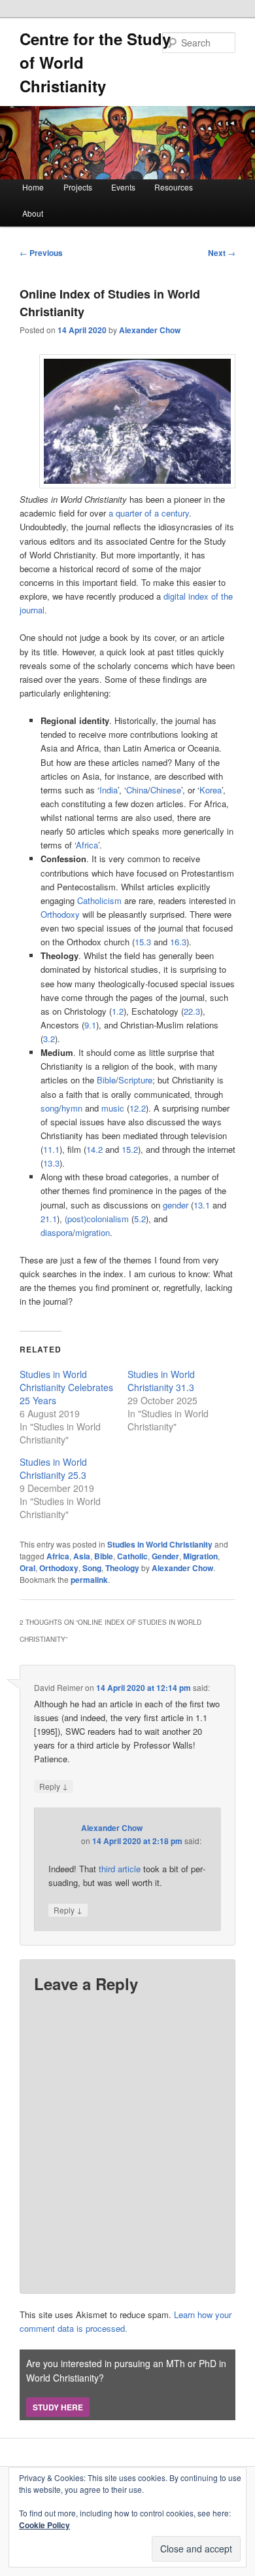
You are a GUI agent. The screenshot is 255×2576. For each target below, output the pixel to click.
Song (92, 1568)
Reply (54, 1786)
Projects (78, 187)
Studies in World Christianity (160, 1544)
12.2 (138, 1108)
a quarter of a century (149, 513)
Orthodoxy (60, 914)
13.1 (202, 1205)
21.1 (49, 1219)
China (137, 790)
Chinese (166, 790)
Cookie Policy (44, 2525)
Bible (106, 1080)
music (113, 1108)
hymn (72, 1108)
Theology (122, 1568)
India (109, 790)
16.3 (178, 942)
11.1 (51, 1149)
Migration (200, 1556)
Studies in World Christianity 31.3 (161, 1381)
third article (120, 1869)
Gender (165, 1556)
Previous (41, 253)
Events (123, 187)
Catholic (132, 1556)
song (50, 1108)
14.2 (94, 1149)
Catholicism (99, 900)
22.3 (192, 1011)
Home (33, 187)
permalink (89, 1580)
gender (176, 1205)
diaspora (57, 1232)
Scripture (135, 1080)
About (33, 213)
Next (222, 253)
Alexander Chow (150, 330)
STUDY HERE (58, 2407)
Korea (211, 790)
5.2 (140, 1219)
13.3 (51, 1163)
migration (93, 1232)
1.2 (118, 1011)
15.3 (143, 942)
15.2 (130, 1149)
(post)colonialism (97, 1219)
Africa (87, 845)
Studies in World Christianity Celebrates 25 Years (66, 1387)
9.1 (90, 1025)
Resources (174, 187)
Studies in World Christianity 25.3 (53, 1468)
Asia (82, 1556)
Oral (27, 1568)
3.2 (49, 1039)
